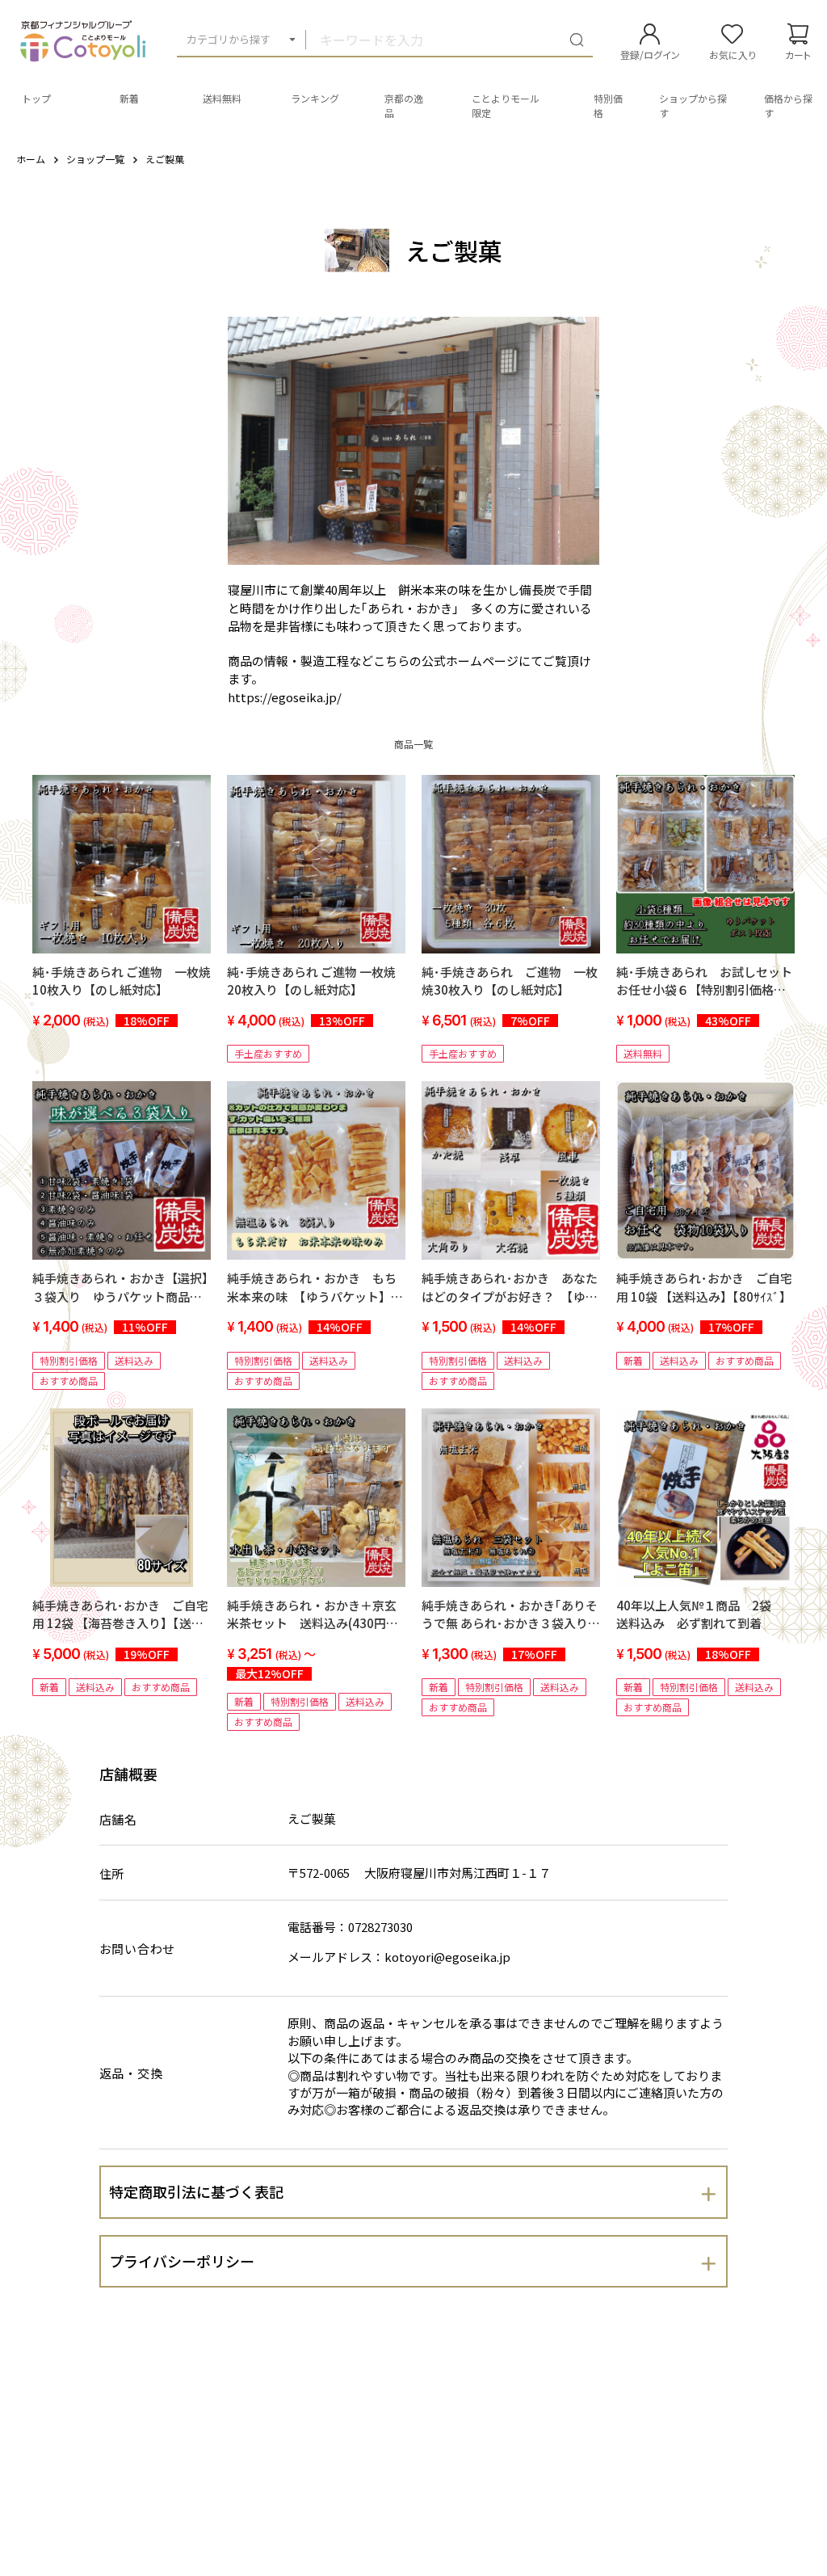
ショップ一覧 (95, 159)
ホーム (31, 159)
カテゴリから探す (229, 39)
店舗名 (118, 1819)
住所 (112, 1873)
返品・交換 (131, 2073)
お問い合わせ (138, 1949)
